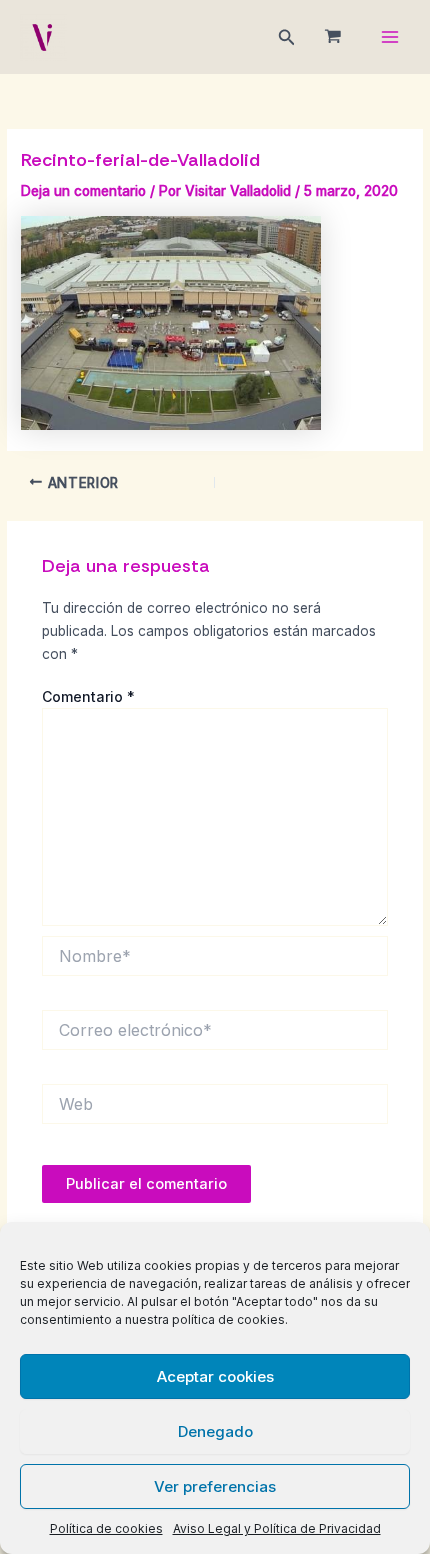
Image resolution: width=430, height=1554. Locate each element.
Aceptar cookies (215, 1376)
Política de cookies (106, 1528)
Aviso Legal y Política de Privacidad (277, 1528)
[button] (287, 37)
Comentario (88, 696)
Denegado (215, 1431)
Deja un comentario (83, 191)
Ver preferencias (215, 1486)
